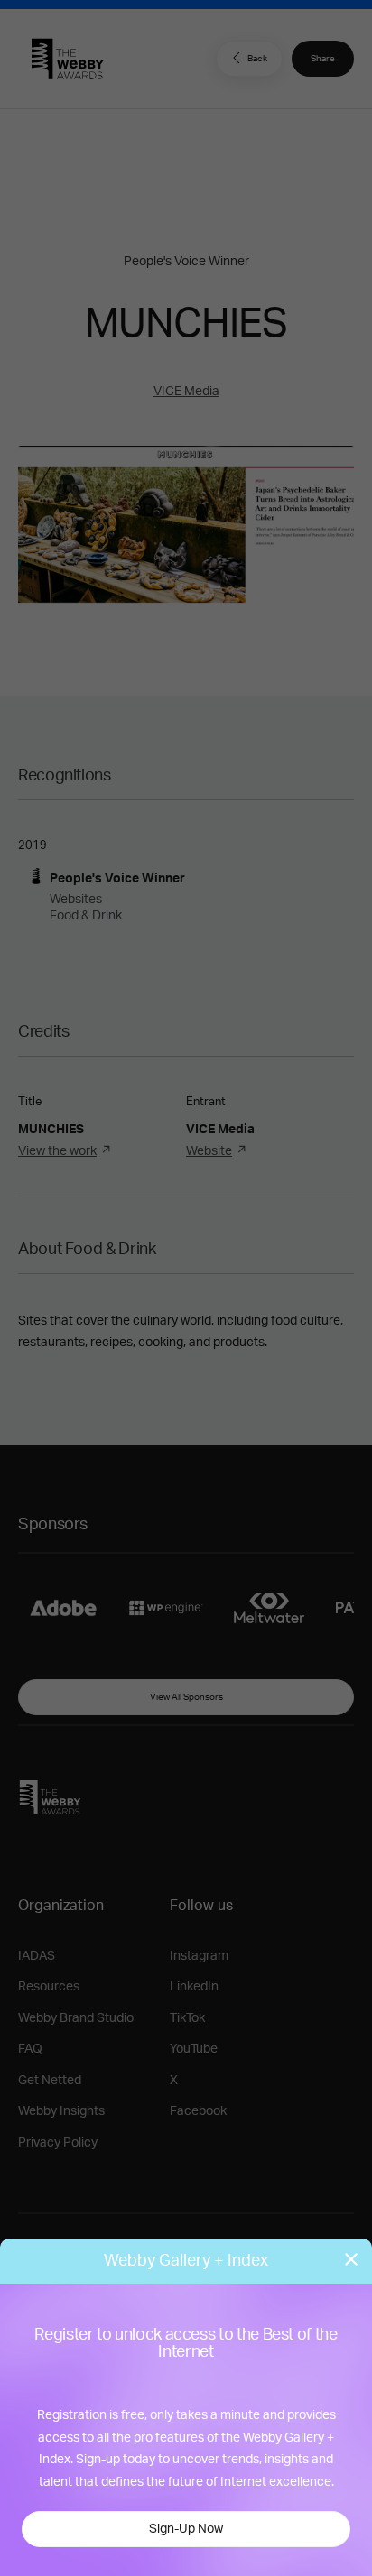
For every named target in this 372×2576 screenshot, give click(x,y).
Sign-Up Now (186, 2529)
